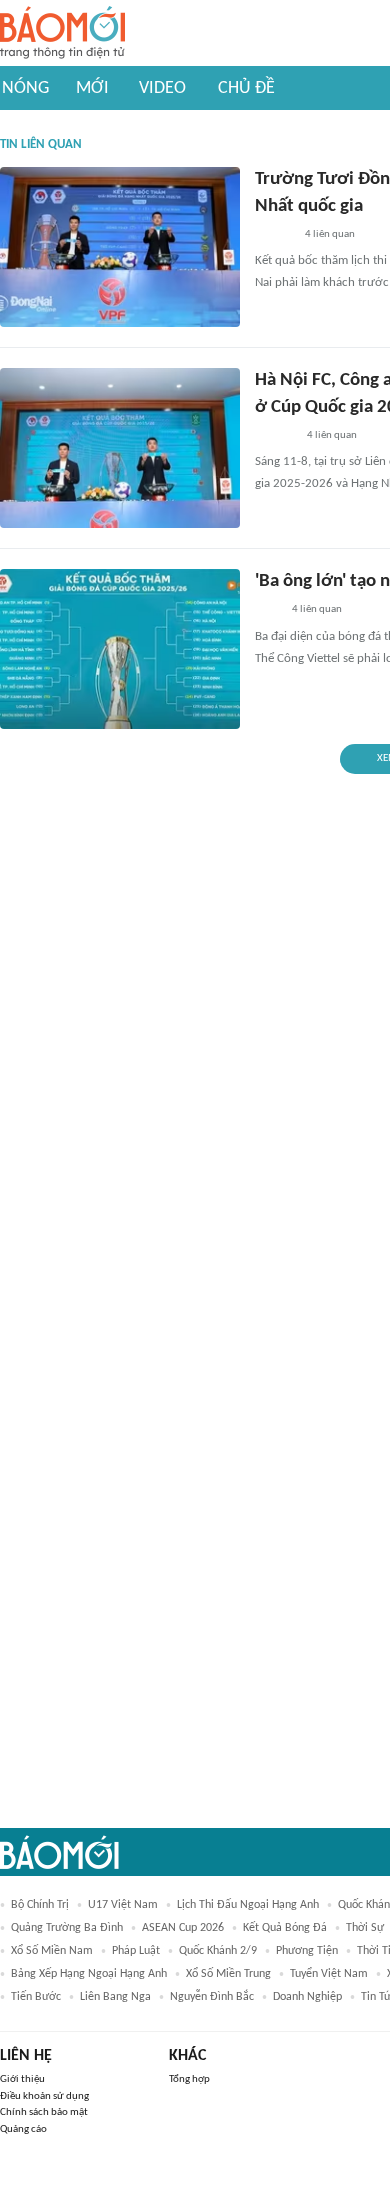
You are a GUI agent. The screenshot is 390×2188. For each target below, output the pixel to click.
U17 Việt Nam (123, 1905)
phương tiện (307, 1951)
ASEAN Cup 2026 (183, 1928)
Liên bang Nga (115, 1997)
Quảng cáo (23, 2129)
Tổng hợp (189, 2079)
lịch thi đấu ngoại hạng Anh (248, 1905)
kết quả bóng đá (285, 1928)
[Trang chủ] (62, 33)
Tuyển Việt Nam (329, 1974)
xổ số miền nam (52, 1951)
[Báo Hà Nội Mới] (275, 436)
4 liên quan (330, 234)
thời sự (365, 1928)
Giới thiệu (22, 2079)
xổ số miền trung (228, 1974)
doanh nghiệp (307, 1997)
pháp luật (136, 1951)
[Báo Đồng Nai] (274, 235)
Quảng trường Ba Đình (67, 1928)
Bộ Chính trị (40, 1905)
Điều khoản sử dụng (44, 2096)
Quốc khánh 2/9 (218, 1951)
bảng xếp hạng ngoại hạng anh (89, 1974)
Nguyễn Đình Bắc (212, 1997)
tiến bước (36, 1997)
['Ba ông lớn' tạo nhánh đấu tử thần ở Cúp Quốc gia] (120, 649)
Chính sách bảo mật (44, 2112)
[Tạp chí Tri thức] (267, 611)
